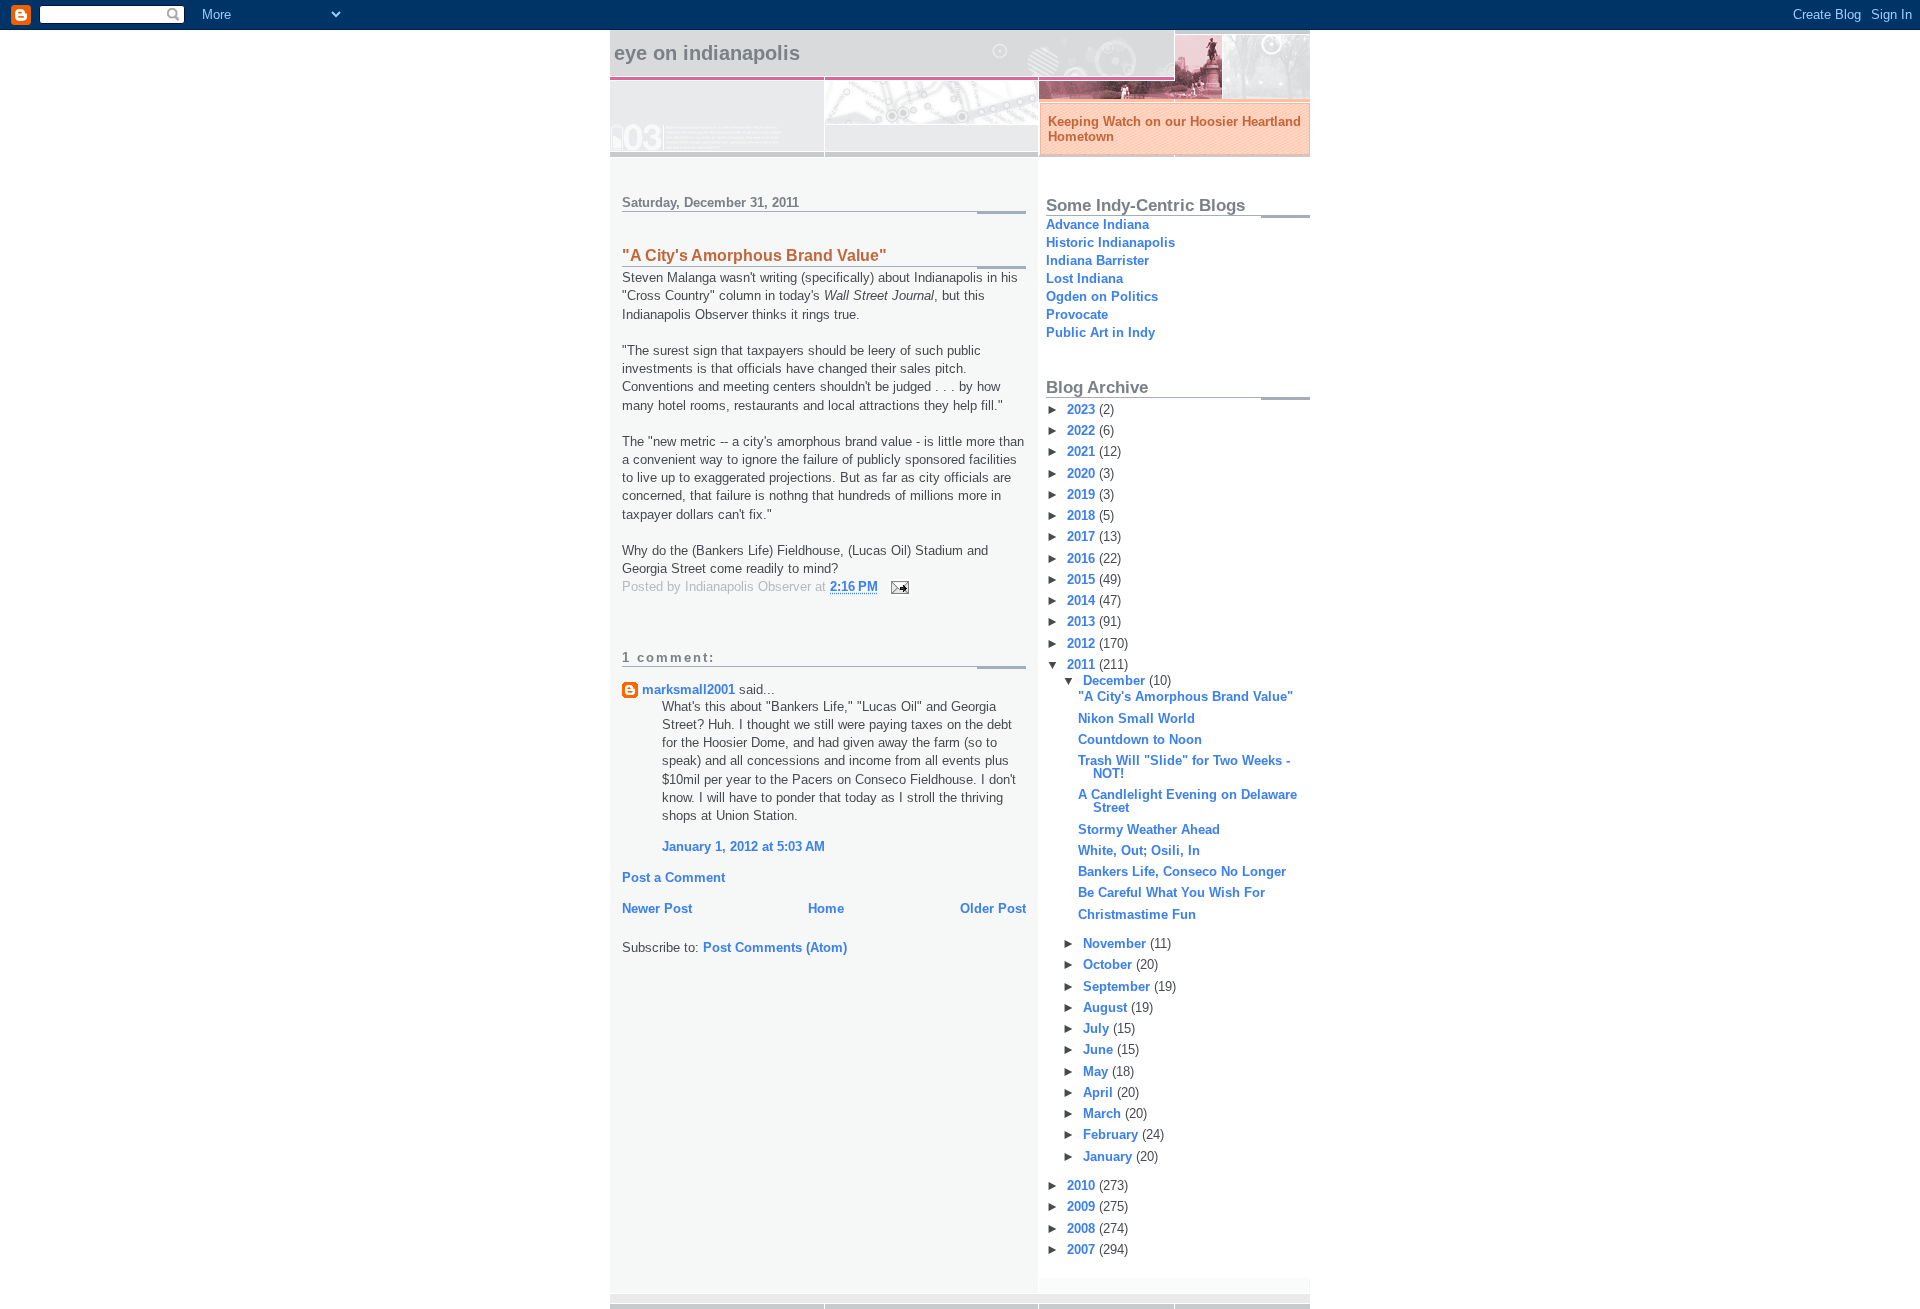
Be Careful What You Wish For (1171, 892)
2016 (1083, 558)
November (1116, 943)
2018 (1083, 515)
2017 (1083, 536)
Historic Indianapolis (1110, 242)
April (1100, 1092)
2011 (1083, 664)
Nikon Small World (1136, 718)
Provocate (1077, 314)
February (1112, 1134)
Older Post (993, 908)
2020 (1083, 473)
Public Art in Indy (1100, 332)
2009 (1083, 1206)
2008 (1083, 1228)
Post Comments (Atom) (775, 947)
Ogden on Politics (1102, 296)
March (1104, 1113)
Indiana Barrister (1097, 260)
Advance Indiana (1097, 224)
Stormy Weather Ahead (1149, 829)
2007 (1083, 1249)
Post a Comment (673, 877)
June (1100, 1049)
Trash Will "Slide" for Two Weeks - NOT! (1184, 767)
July (1098, 1028)
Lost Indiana (1084, 278)
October (1109, 964)
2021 (1083, 451)
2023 (1083, 409)
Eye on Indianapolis (707, 53)
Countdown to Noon (1140, 739)
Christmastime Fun (1137, 914)
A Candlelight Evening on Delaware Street (1187, 801)
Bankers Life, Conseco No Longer (1182, 871)
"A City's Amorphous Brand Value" (1185, 696)
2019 (1083, 494)
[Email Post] (898, 586)
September (1118, 986)
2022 (1083, 430)
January (1109, 1156)
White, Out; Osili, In (1139, 850)
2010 (1083, 1185)
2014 (1083, 600)
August (1107, 1007)
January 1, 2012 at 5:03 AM (743, 846)
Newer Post (657, 908)
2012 (1083, 643)
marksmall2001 (688, 689)
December (1116, 680)
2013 (1083, 621)
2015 (1083, 579)
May (1097, 1071)
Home (826, 908)
